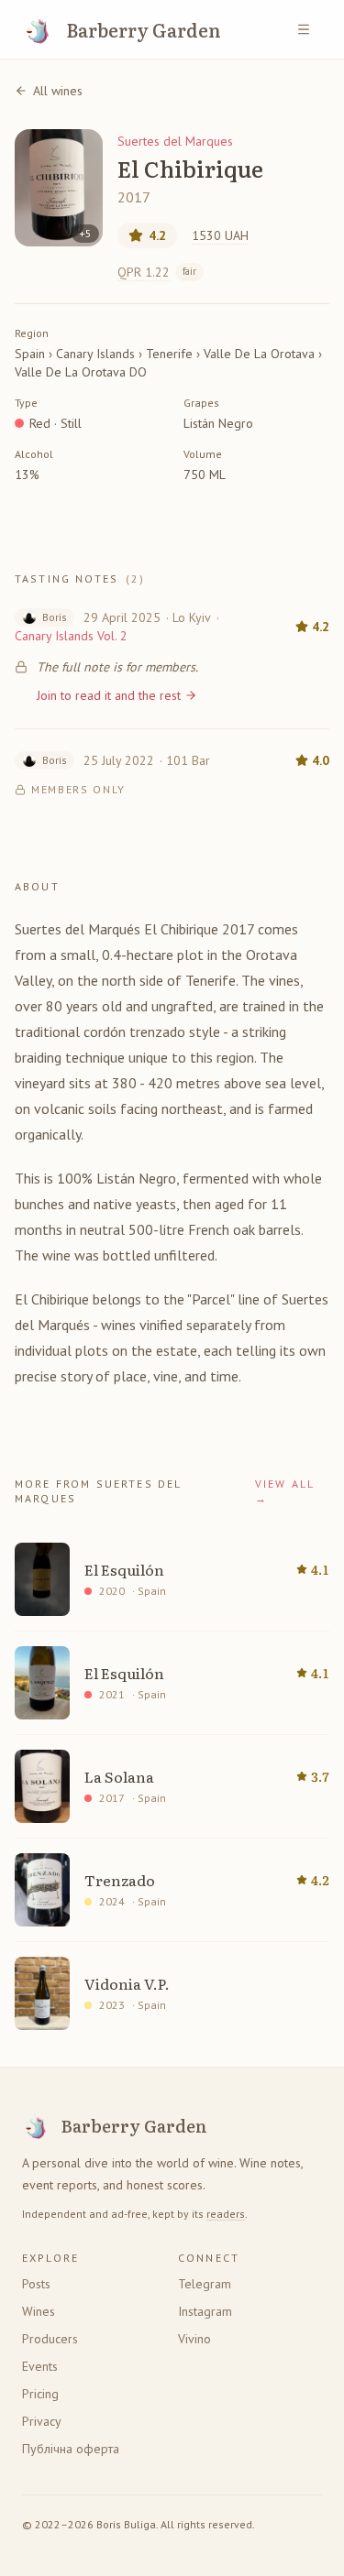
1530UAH (220, 235)
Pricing (40, 2394)
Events (40, 2366)
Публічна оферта (71, 2449)
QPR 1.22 (157, 272)
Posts (36, 2284)
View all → (284, 1491)
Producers (50, 2339)
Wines (39, 2311)
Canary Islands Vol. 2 (71, 636)
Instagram (205, 2311)
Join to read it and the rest (109, 695)
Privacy (42, 2421)
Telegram (205, 2284)
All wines (58, 91)
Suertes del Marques (175, 141)
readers (226, 2214)
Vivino (194, 2339)
